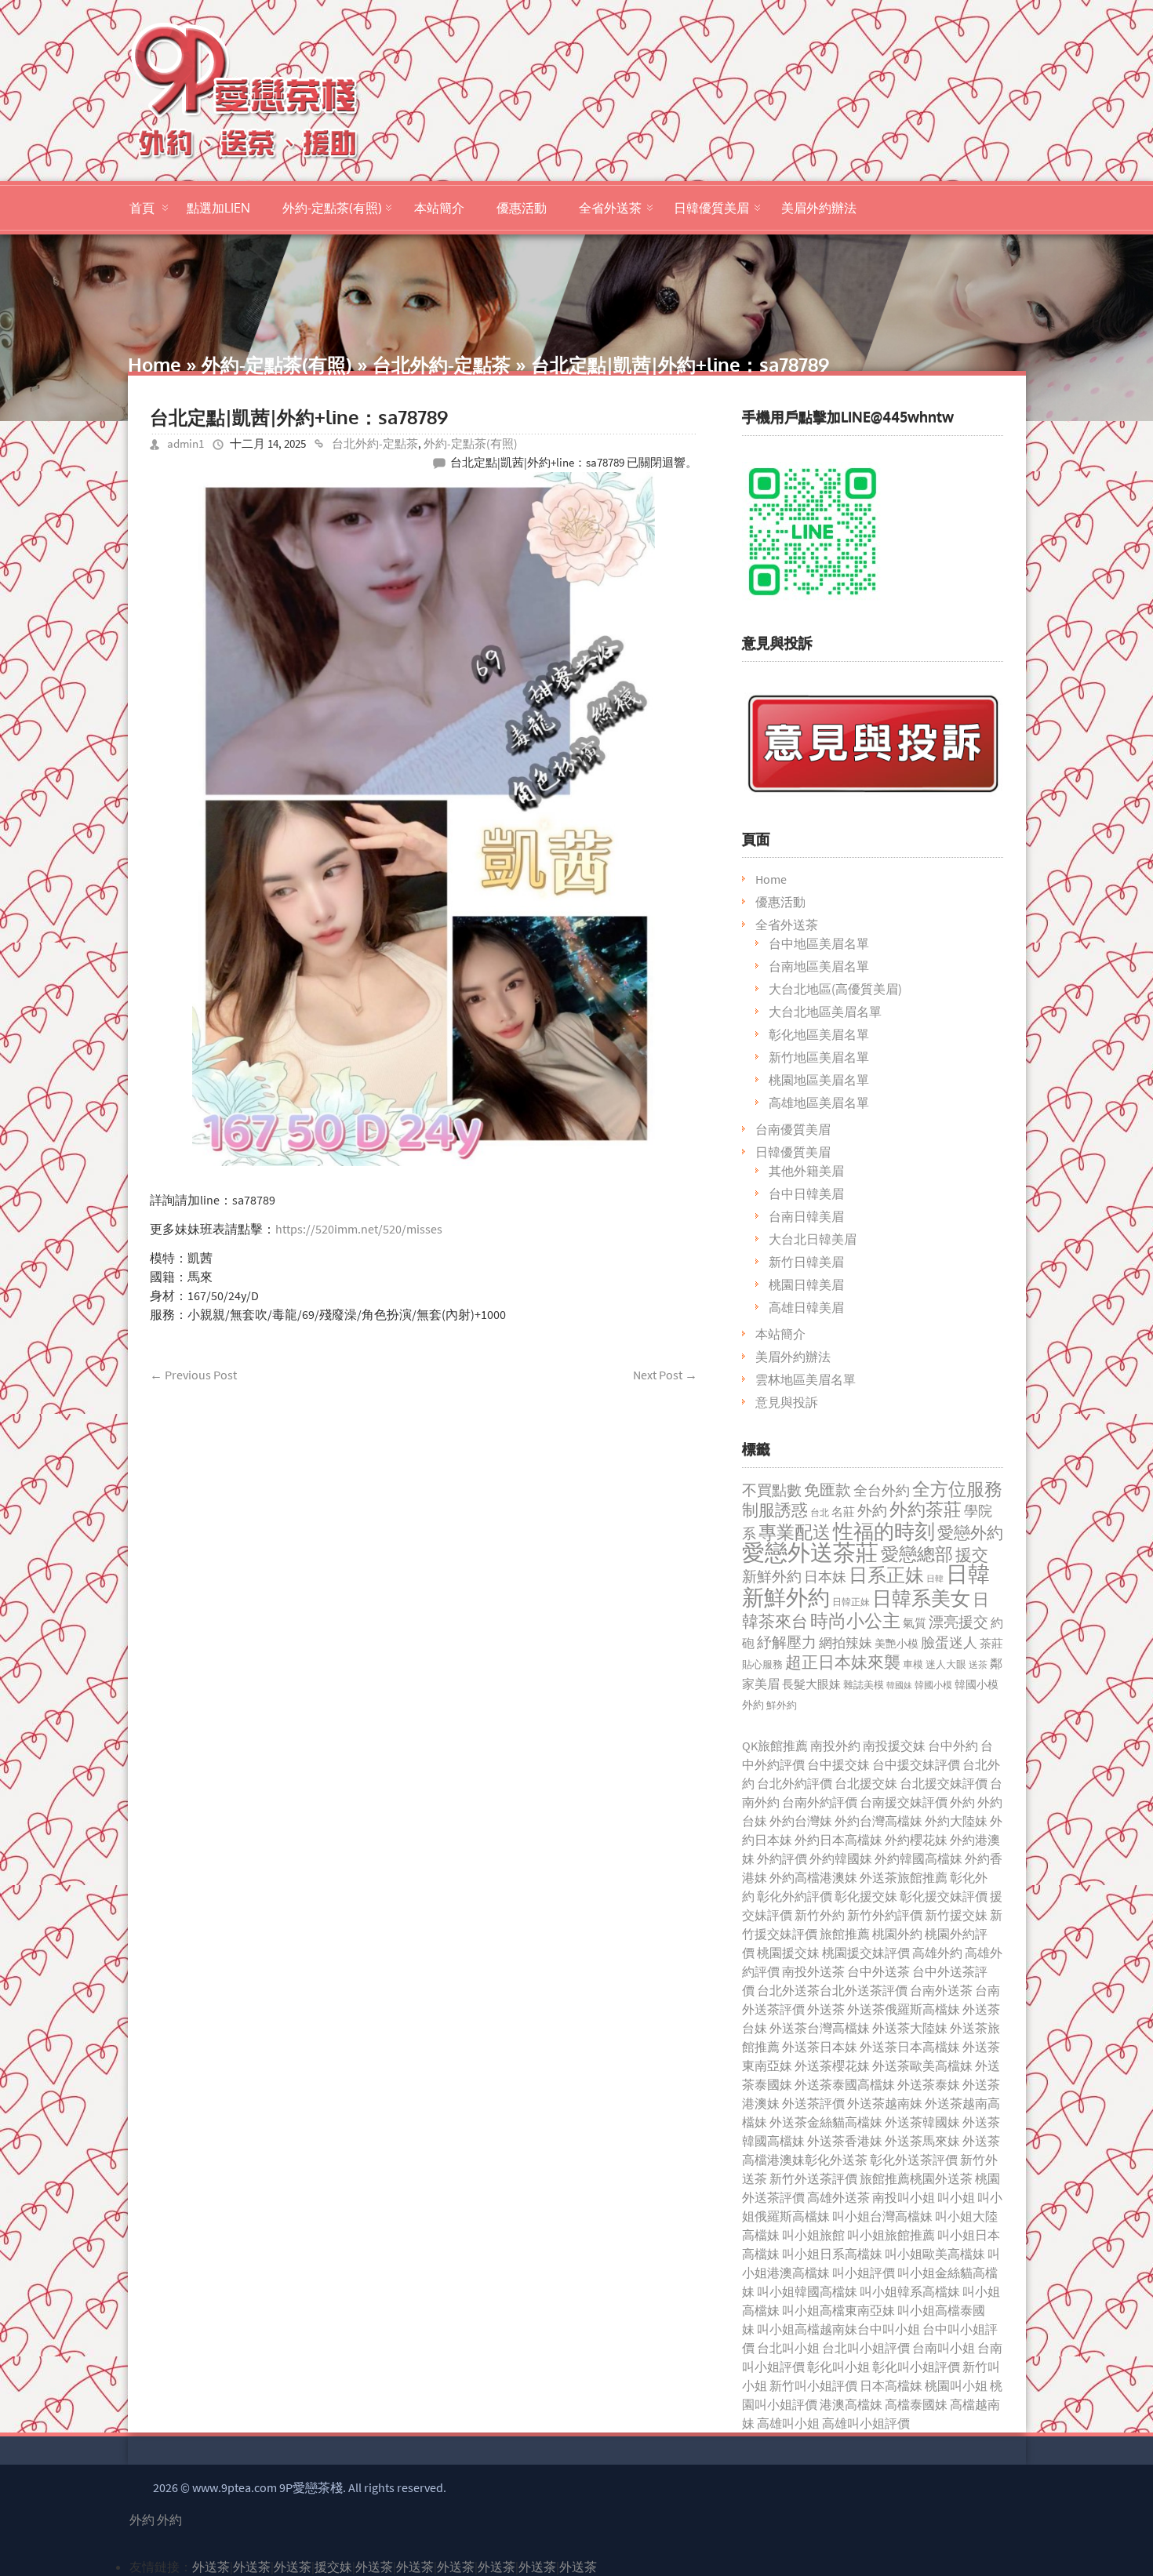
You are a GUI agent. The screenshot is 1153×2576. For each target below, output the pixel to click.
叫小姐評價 (864, 2273)
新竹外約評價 (885, 1915)
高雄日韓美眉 (806, 1307)
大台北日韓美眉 (813, 1239)
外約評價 (782, 1858)
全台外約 (882, 1490)
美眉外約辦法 (819, 208)
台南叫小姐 (944, 2348)
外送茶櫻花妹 (832, 2066)
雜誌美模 (864, 1685)
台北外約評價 (795, 1783)
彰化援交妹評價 (944, 1896)
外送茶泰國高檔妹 (845, 2084)
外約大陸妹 (956, 1821)
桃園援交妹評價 (866, 1953)
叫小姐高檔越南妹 (807, 2329)
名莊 (843, 1512)
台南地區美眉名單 (819, 966)
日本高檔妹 (891, 2385)
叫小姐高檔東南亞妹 (838, 2310)
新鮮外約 (772, 1576)
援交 (972, 1555)
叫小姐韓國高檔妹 (807, 2291)
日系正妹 (886, 1575)
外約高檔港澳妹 (813, 1877)
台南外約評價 (820, 1802)
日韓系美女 (921, 1598)
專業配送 (795, 1532)
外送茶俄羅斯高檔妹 (904, 2009)
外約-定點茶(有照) (332, 208)
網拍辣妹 (846, 1643)
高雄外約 (937, 1953)
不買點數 (772, 1490)
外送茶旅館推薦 (904, 1877)
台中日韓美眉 (806, 1194)
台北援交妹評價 (944, 1783)
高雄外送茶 (838, 2197)
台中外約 (953, 1746)
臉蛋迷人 (949, 1642)
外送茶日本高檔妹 (910, 2047)
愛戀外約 (970, 1533)
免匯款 (827, 1490)
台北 (820, 1512)
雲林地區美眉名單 (806, 1379)
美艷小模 (897, 1644)
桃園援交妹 (788, 1953)
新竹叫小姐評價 (813, 2385)
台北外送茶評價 (864, 1990)
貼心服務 (762, 1664)
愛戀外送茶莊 (810, 1552)
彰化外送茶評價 (914, 2160)
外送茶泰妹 (929, 2084)
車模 (913, 1664)
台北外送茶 (788, 1990)
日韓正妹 (851, 1602)
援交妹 (333, 2567)
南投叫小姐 (904, 2197)
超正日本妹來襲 (843, 1662)
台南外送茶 (941, 1990)
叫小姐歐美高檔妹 (935, 2254)
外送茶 (826, 2009)
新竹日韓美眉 (806, 1262)
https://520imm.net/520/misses (359, 1229)
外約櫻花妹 (916, 1840)
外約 (872, 1510)
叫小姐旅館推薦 (891, 2235)
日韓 (935, 1579)
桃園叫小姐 (956, 2385)
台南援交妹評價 (904, 1802)
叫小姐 (956, 2197)
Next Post (665, 1375)
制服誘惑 (775, 1510)
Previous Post (193, 1375)
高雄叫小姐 (788, 2423)
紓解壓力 (787, 1642)
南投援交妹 (894, 1746)
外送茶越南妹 (885, 2103)
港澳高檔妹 (851, 2404)
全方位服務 (957, 1489)
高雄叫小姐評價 (866, 2423)
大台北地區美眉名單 (825, 1012)
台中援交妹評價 (916, 1764)
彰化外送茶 (836, 2160)
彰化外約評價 (795, 1896)
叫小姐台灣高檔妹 (882, 2216)
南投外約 (835, 1746)
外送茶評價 (813, 2103)
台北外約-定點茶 (442, 364)
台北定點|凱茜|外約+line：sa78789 (299, 417)
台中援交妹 (838, 1764)
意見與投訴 (787, 1402)
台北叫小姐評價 (866, 2348)
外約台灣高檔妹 (878, 1821)
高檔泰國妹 (916, 2404)
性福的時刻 (884, 1531)
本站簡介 (439, 208)
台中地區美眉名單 (819, 943)
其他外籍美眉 (806, 1171)
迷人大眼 (946, 1664)
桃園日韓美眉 (806, 1284)
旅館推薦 (845, 1934)
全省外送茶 (610, 208)
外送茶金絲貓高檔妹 (826, 2122)
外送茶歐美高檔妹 (922, 2066)
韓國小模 (933, 1685)
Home (155, 364)
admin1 (185, 443)
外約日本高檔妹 (838, 1840)
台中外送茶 (878, 1971)
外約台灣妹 (801, 1821)
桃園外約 (897, 1934)
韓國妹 (899, 1685)
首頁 (142, 208)
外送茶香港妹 (845, 2141)
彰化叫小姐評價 (916, 2367)
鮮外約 (782, 1705)
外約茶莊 (926, 1509)
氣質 (915, 1623)
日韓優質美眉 (711, 208)
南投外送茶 (813, 1971)
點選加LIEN (218, 208)
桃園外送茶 (941, 2178)
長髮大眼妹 (811, 1684)
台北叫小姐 (788, 2348)
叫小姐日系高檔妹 (832, 2254)
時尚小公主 (855, 1620)
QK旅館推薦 (775, 1746)
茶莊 (991, 1643)
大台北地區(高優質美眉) (835, 989)
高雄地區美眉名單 (819, 1103)
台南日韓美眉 (806, 1216)
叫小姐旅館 (813, 2235)
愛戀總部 (917, 1554)
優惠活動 (522, 208)
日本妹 (825, 1577)
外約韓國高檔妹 (918, 1858)
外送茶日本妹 (820, 2047)
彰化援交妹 (866, 1896)
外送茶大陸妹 (910, 2028)
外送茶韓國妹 (922, 2122)
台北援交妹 (866, 1783)
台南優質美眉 (793, 1129)
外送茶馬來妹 (922, 2141)
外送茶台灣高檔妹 (820, 2028)
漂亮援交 (958, 1622)
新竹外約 (820, 1915)
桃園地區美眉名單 (819, 1080)
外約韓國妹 (841, 1858)
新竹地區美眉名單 (819, 1057)
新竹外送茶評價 (813, 2178)
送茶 (978, 1664)
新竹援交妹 (956, 1915)
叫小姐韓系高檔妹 (910, 2291)
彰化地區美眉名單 (819, 1034)
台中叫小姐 (889, 2329)
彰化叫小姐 (838, 2367)
